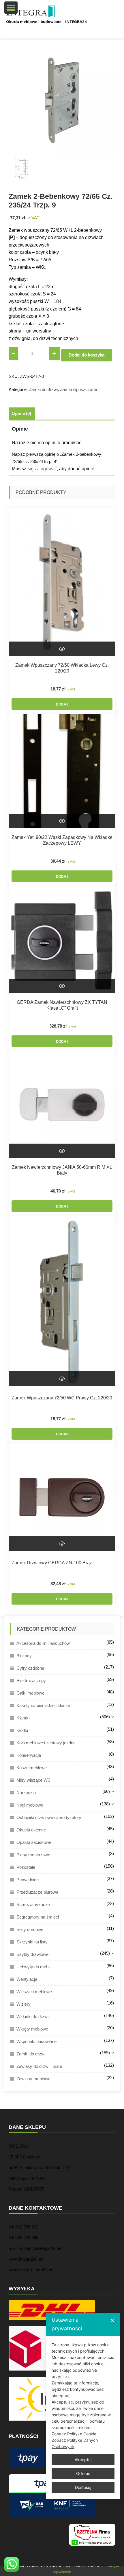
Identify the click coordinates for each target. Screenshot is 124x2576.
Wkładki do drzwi (32, 2016)
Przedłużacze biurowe (37, 1892)
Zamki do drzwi (43, 389)
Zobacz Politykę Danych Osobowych (75, 2443)
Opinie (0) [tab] (21, 414)
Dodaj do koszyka (87, 355)
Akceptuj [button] (83, 2460)
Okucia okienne (31, 1830)
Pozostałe (26, 1867)
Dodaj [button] (62, 704)
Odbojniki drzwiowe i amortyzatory (49, 1817)
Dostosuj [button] (83, 2487)
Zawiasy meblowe (33, 2079)
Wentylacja (27, 1979)
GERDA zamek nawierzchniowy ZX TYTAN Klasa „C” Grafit (62, 1005)
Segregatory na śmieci (38, 1917)
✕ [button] (112, 2320)
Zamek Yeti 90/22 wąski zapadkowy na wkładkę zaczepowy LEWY (62, 840)
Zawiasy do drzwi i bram (39, 2066)
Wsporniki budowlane (36, 2041)
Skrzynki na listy (32, 1942)
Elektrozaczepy (31, 1681)
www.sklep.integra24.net (32, 2270)
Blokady (24, 1656)
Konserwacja (29, 1755)
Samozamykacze (33, 1905)
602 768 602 (27, 2227)
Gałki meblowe (30, 1693)
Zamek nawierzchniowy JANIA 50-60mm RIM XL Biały (62, 1170)
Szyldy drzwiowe (32, 1954)
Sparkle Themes (87, 2566)
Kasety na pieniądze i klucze (43, 1705)
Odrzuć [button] (83, 2473)
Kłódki (22, 1730)
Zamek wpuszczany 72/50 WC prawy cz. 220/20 (62, 1398)
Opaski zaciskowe (34, 1842)
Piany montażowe (33, 1855)
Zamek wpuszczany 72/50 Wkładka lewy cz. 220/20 (62, 668)
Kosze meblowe (32, 1768)
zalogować (46, 469)
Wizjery (24, 2004)
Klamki (23, 1718)
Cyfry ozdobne (30, 1668)
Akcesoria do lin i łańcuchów (43, 1643)
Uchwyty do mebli (33, 1967)
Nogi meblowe (30, 1805)
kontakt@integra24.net (40, 2248)
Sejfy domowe (30, 1929)
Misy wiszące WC (34, 1780)
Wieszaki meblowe (34, 1992)
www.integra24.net (26, 2259)
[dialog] (83, 2406)
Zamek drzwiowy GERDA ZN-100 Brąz (52, 1563)
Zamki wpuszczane (78, 389)
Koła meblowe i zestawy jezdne (46, 1743)
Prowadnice (28, 1880)
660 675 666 (27, 2238)
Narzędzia (26, 1793)
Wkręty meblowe (32, 2029)
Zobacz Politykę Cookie (74, 2434)
